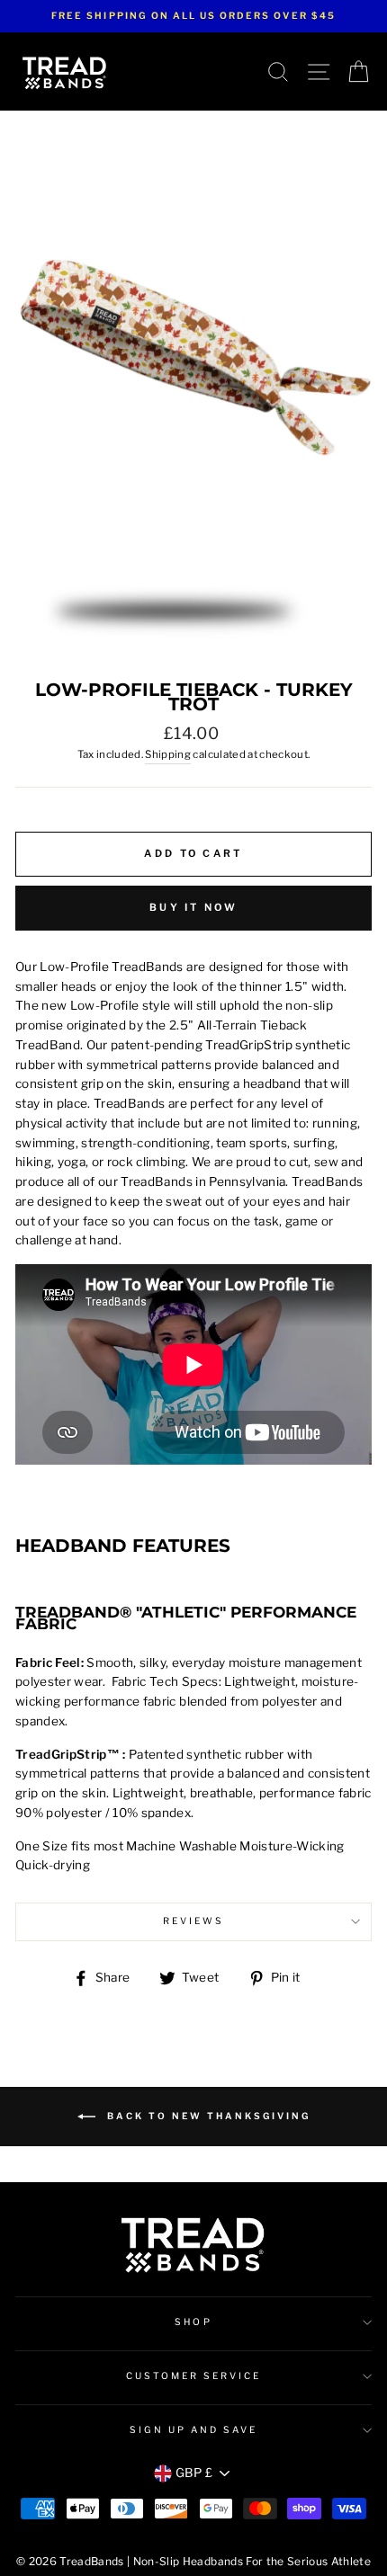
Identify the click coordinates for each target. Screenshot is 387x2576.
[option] (193, 16)
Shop (193, 2322)
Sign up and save (194, 2430)
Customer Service (194, 2376)
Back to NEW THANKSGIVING (207, 2115)
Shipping (168, 754)
